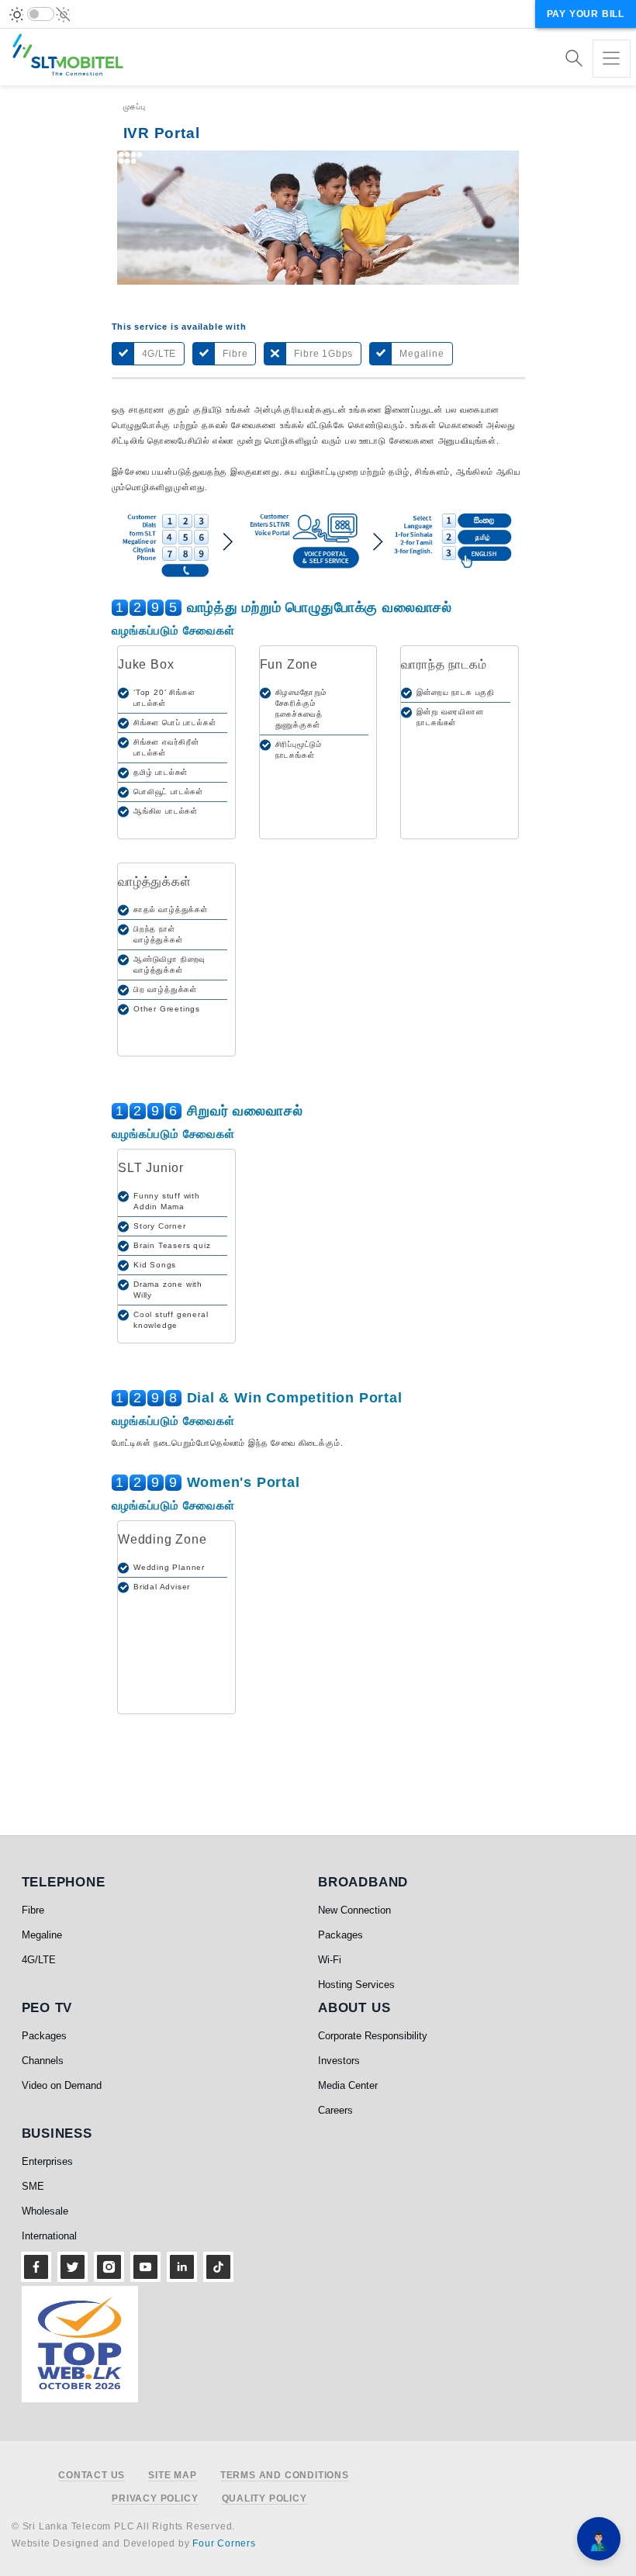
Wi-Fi (330, 1960)
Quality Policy (264, 2499)
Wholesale (45, 2211)
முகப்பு (135, 107)
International (49, 2236)
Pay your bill (586, 14)
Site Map (172, 2476)
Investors (339, 2061)
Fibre (33, 1910)
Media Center (348, 2085)
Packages (340, 1935)
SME (33, 2186)
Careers (335, 2110)
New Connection (354, 1910)
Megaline (42, 1935)
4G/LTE (39, 1960)
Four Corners (224, 2543)
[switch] (41, 14)
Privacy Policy (155, 2499)
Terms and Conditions (285, 2476)
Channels (43, 2061)
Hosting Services (356, 1985)
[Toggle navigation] (612, 59)
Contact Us (92, 2476)
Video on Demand (62, 2085)
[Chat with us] (599, 2539)
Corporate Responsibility (373, 2036)
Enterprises (47, 2161)
